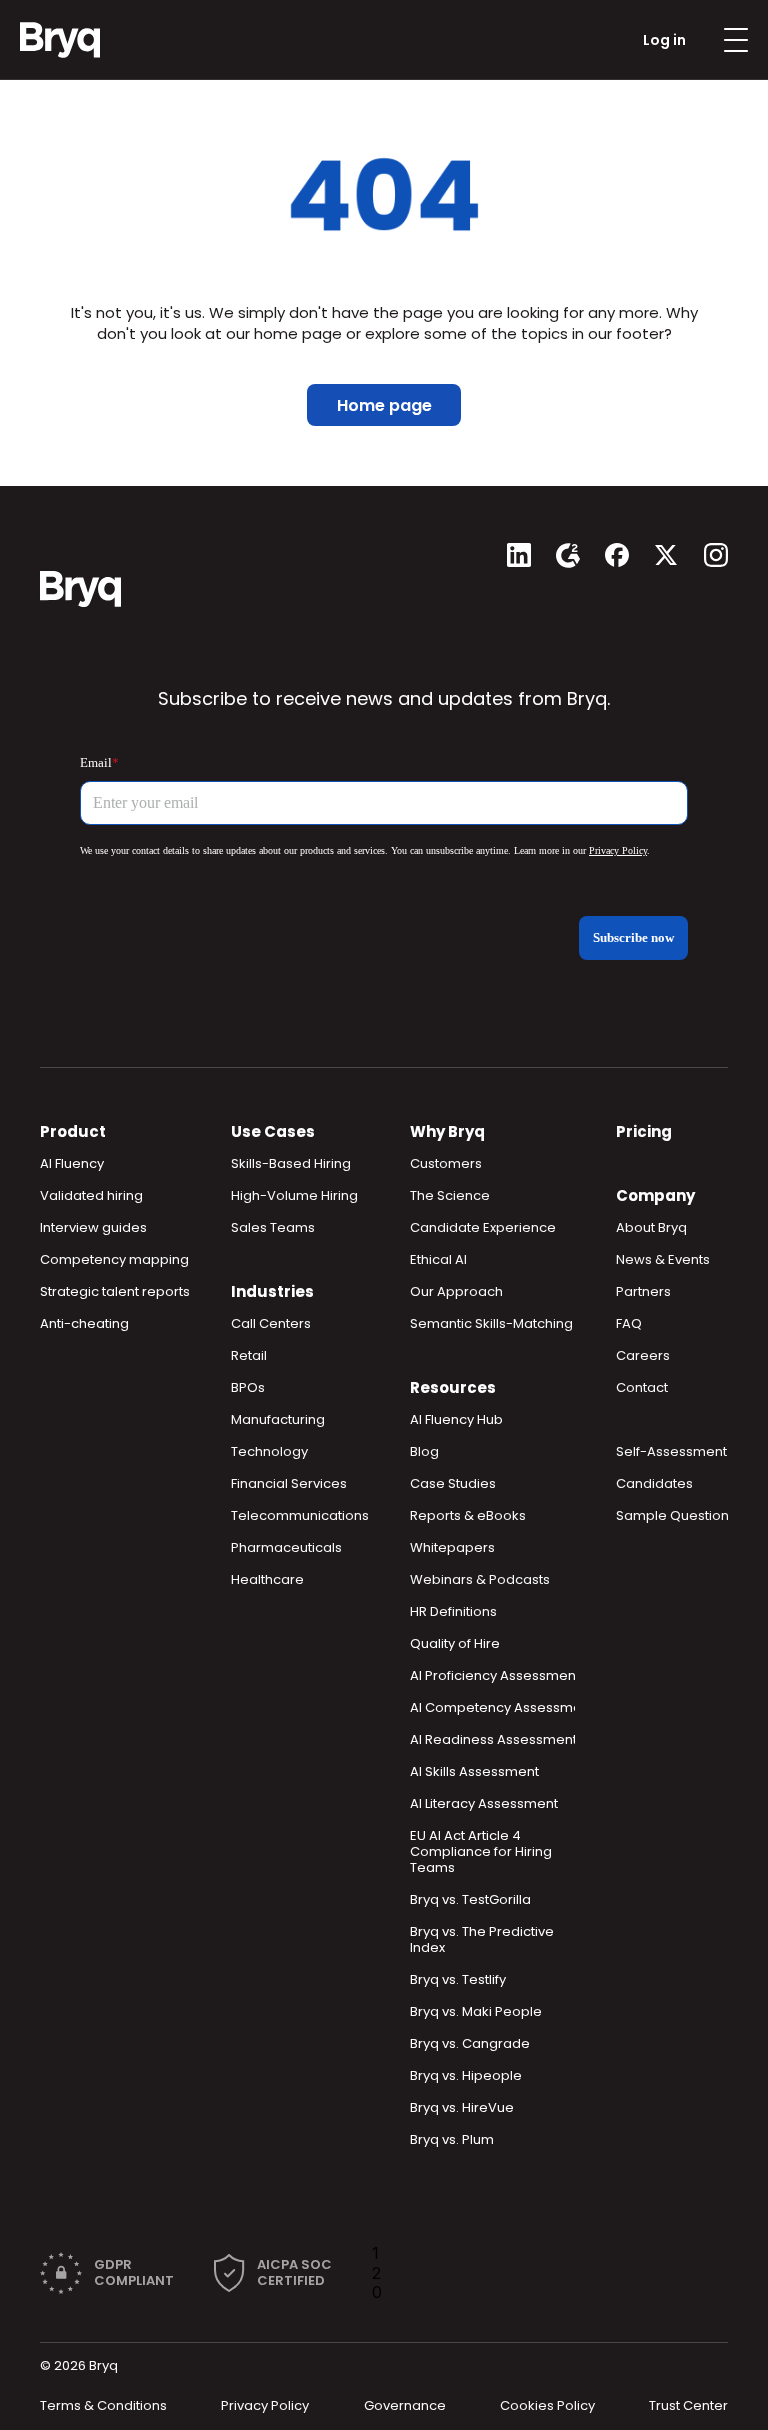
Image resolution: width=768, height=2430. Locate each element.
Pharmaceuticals (286, 1547)
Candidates (654, 1483)
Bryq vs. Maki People (476, 2011)
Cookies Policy (547, 2405)
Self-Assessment (671, 1451)
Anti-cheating (84, 1323)
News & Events (663, 1259)
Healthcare (267, 1579)
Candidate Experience (483, 1227)
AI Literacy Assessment (484, 1803)
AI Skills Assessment (474, 1771)
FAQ (629, 1323)
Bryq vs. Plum (452, 2139)
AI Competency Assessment (502, 1707)
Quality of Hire (455, 1643)
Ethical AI (438, 1259)
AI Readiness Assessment (493, 1739)
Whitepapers (452, 1547)
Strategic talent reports (115, 1291)
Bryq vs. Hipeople (466, 2075)
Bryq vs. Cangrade (470, 2043)
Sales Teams (273, 1227)
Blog (424, 1451)
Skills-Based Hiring (291, 1163)
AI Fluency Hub (456, 1419)
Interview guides (93, 1227)
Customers (446, 1163)
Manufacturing (278, 1419)
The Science (450, 1195)
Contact (642, 1387)
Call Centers (271, 1323)
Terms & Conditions (103, 2405)
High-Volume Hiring (294, 1195)
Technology (269, 1451)
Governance (405, 2405)
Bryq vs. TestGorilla (470, 1899)
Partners (643, 1291)
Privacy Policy (265, 2405)
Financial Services (289, 1483)
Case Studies (453, 1483)
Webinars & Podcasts (480, 1579)
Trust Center (688, 2405)
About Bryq (651, 1227)
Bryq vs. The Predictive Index (483, 1939)
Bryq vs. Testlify (458, 1979)
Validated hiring (91, 1195)
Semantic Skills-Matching (491, 1323)
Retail (249, 1355)
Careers (643, 1355)
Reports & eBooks (468, 1515)
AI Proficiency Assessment (495, 1675)
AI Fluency (72, 1163)
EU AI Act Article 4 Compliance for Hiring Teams (482, 1851)
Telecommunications (300, 1515)
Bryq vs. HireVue (462, 2107)
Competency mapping (114, 1259)
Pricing (644, 1131)
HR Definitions (453, 1611)
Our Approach (456, 1291)
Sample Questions (676, 1515)
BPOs (248, 1387)
